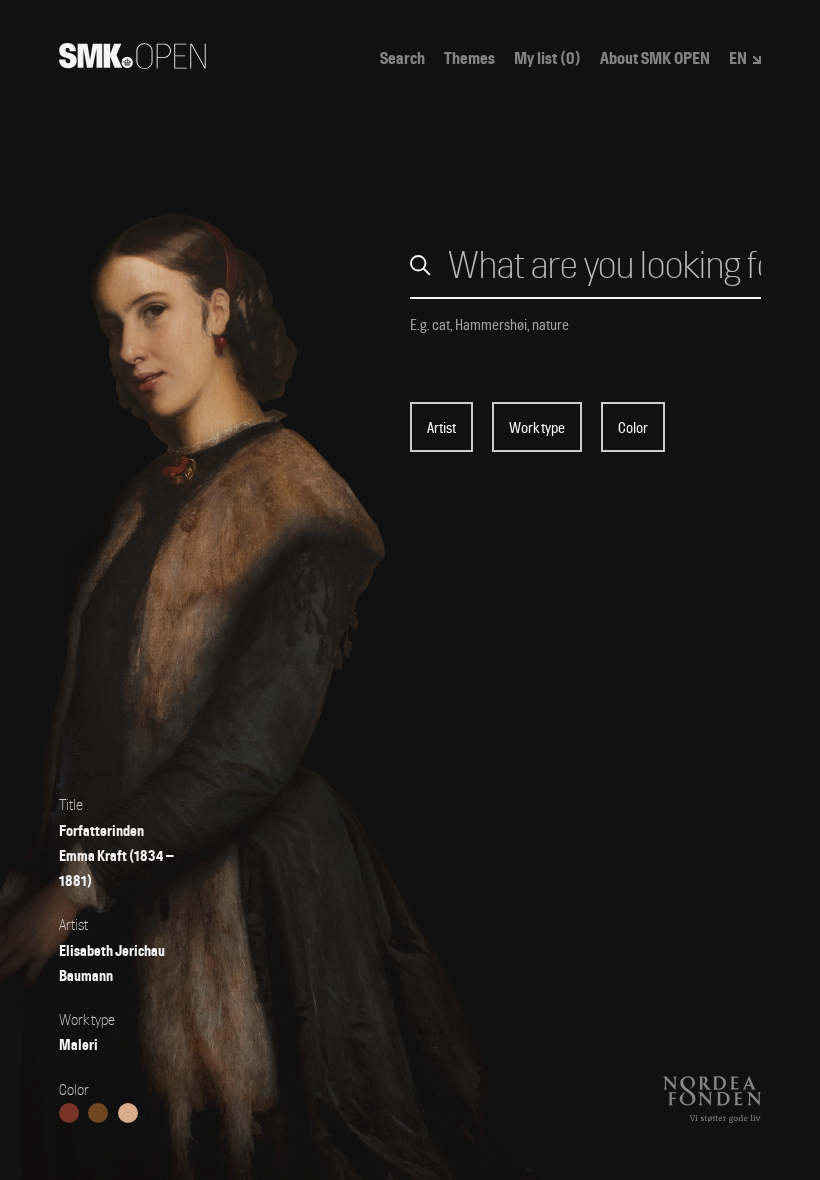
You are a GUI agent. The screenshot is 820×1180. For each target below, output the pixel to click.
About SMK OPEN (655, 59)
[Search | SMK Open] (132, 62)
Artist (441, 428)
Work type (537, 428)
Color (633, 428)
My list (547, 59)
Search (402, 59)
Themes (469, 59)
